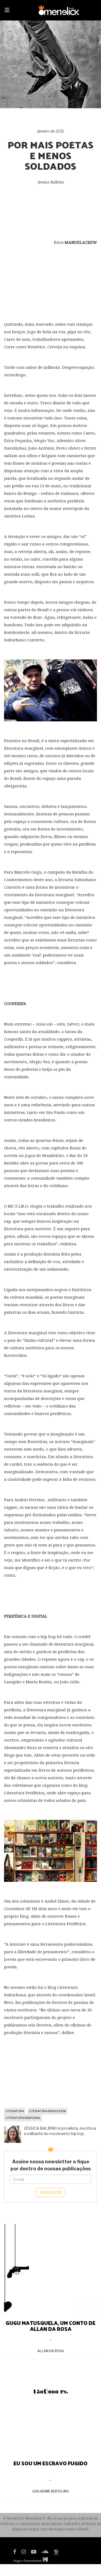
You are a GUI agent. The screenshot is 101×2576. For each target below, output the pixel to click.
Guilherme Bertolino (51, 2491)
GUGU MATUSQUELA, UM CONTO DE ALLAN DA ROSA (50, 2326)
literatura (15, 2111)
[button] (7, 11)
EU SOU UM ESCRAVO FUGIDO (50, 2463)
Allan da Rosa (51, 2351)
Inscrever (51, 2192)
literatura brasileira (47, 2111)
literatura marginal (23, 2118)
